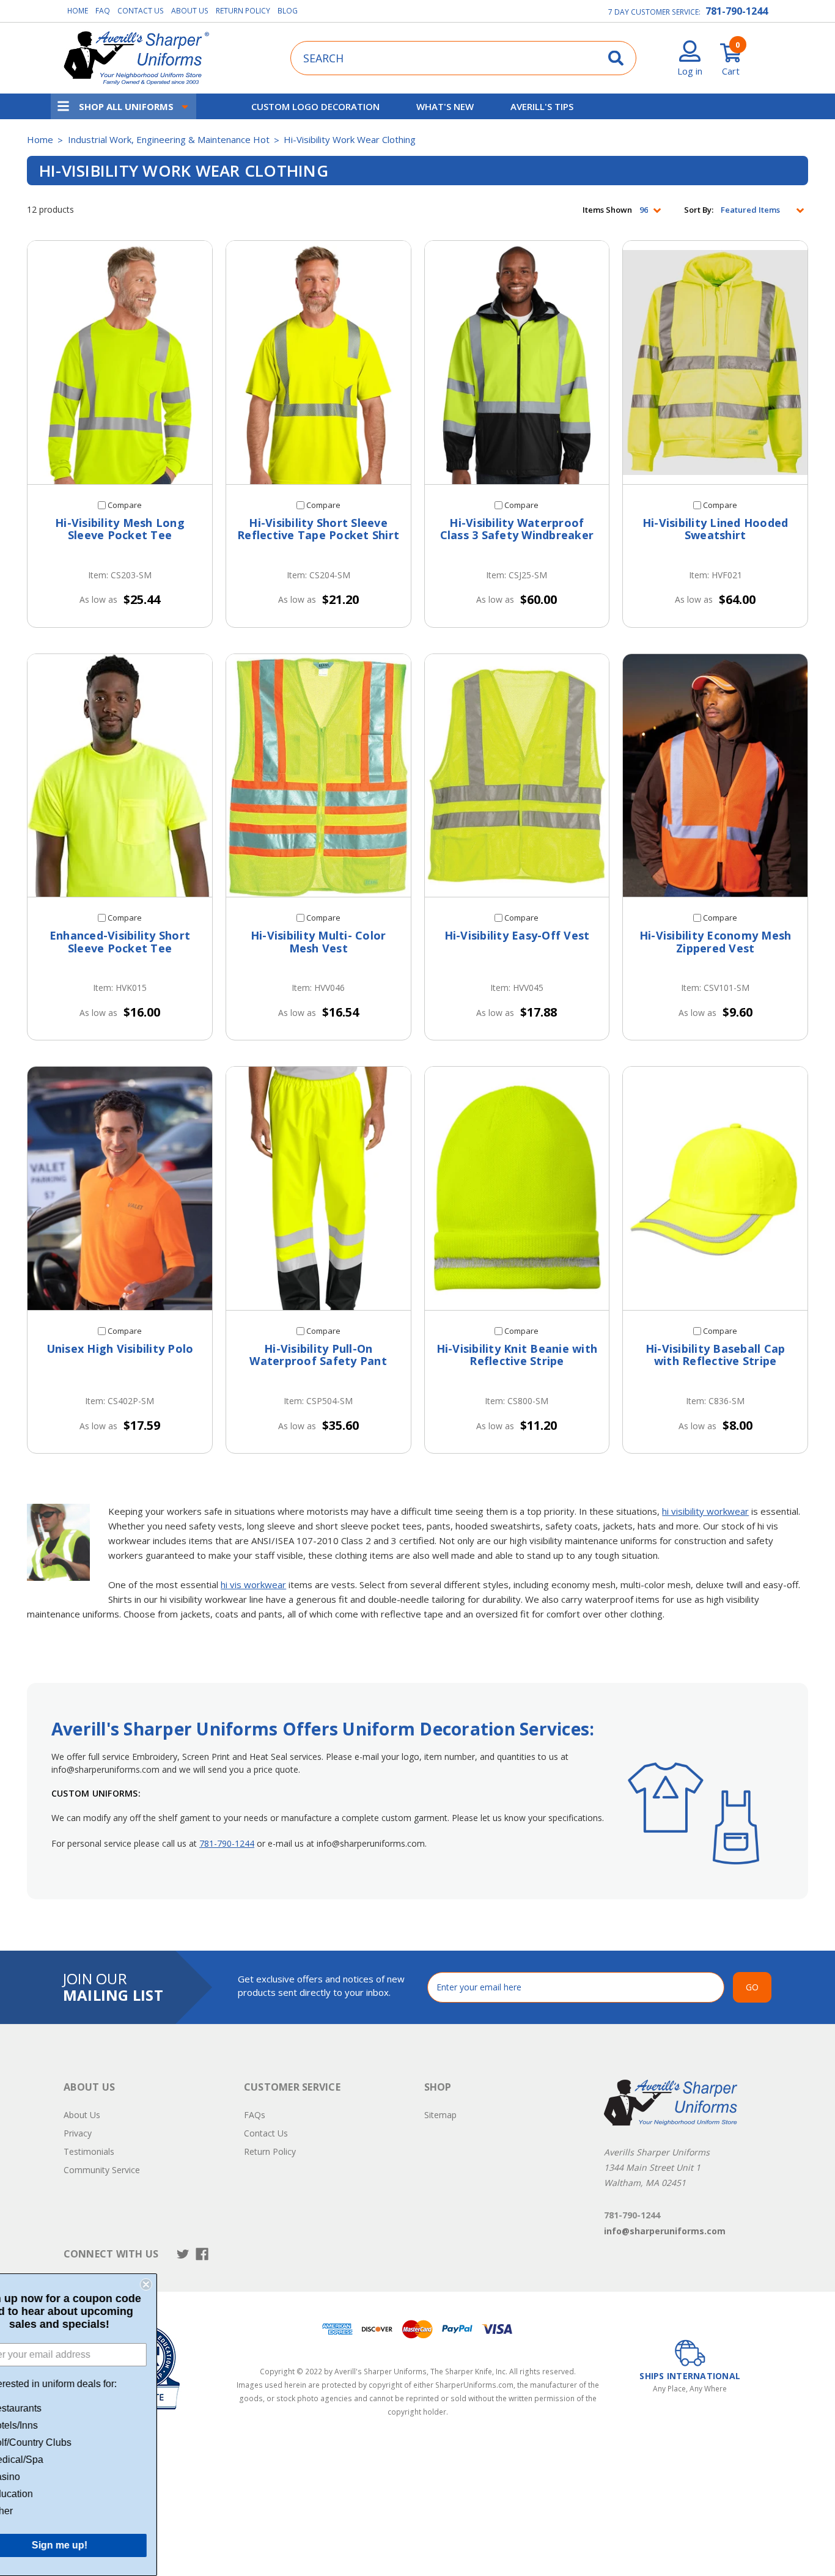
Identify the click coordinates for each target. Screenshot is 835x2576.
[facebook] (202, 2254)
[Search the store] (616, 58)
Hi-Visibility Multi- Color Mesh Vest (318, 942)
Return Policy (243, 11)
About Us (190, 11)
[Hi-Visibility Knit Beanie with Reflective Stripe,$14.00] (517, 1188)
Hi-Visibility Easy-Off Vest (517, 935)
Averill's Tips (542, 106)
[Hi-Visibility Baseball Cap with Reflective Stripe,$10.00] (715, 1188)
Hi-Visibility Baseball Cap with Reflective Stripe (715, 1355)
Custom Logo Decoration (315, 106)
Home (78, 11)
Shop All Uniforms (126, 106)
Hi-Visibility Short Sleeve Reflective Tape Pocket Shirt (318, 529)
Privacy (78, 2133)
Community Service (102, 2170)
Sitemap (440, 2115)
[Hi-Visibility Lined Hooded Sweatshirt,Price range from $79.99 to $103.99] (715, 362)
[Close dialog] (185, 2284)
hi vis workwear (253, 1584)
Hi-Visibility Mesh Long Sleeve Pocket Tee (120, 529)
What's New (445, 106)
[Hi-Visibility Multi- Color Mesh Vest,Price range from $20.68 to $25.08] (318, 776)
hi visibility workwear (705, 1511)
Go (752, 1987)
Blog (288, 11)
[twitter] (183, 2254)
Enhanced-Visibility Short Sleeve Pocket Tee (120, 942)
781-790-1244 (737, 11)
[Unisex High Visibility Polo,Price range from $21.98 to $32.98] (120, 1188)
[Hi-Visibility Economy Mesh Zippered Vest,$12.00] (715, 776)
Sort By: (699, 210)
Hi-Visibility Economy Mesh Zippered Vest (715, 942)
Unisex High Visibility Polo (120, 1349)
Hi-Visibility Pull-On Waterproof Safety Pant (318, 1355)
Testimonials (89, 2151)
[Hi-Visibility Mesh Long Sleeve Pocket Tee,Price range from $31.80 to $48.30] (120, 362)
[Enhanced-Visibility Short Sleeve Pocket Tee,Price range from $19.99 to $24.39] (120, 776)
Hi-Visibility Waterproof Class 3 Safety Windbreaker (517, 529)
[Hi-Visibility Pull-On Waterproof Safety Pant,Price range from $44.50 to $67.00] (318, 1188)
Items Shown (607, 210)
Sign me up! (98, 2545)
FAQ (103, 11)
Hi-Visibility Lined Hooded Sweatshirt (715, 529)
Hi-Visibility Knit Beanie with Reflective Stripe (517, 1355)
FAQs (255, 2115)
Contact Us (141, 11)
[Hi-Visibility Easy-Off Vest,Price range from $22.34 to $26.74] (517, 776)
